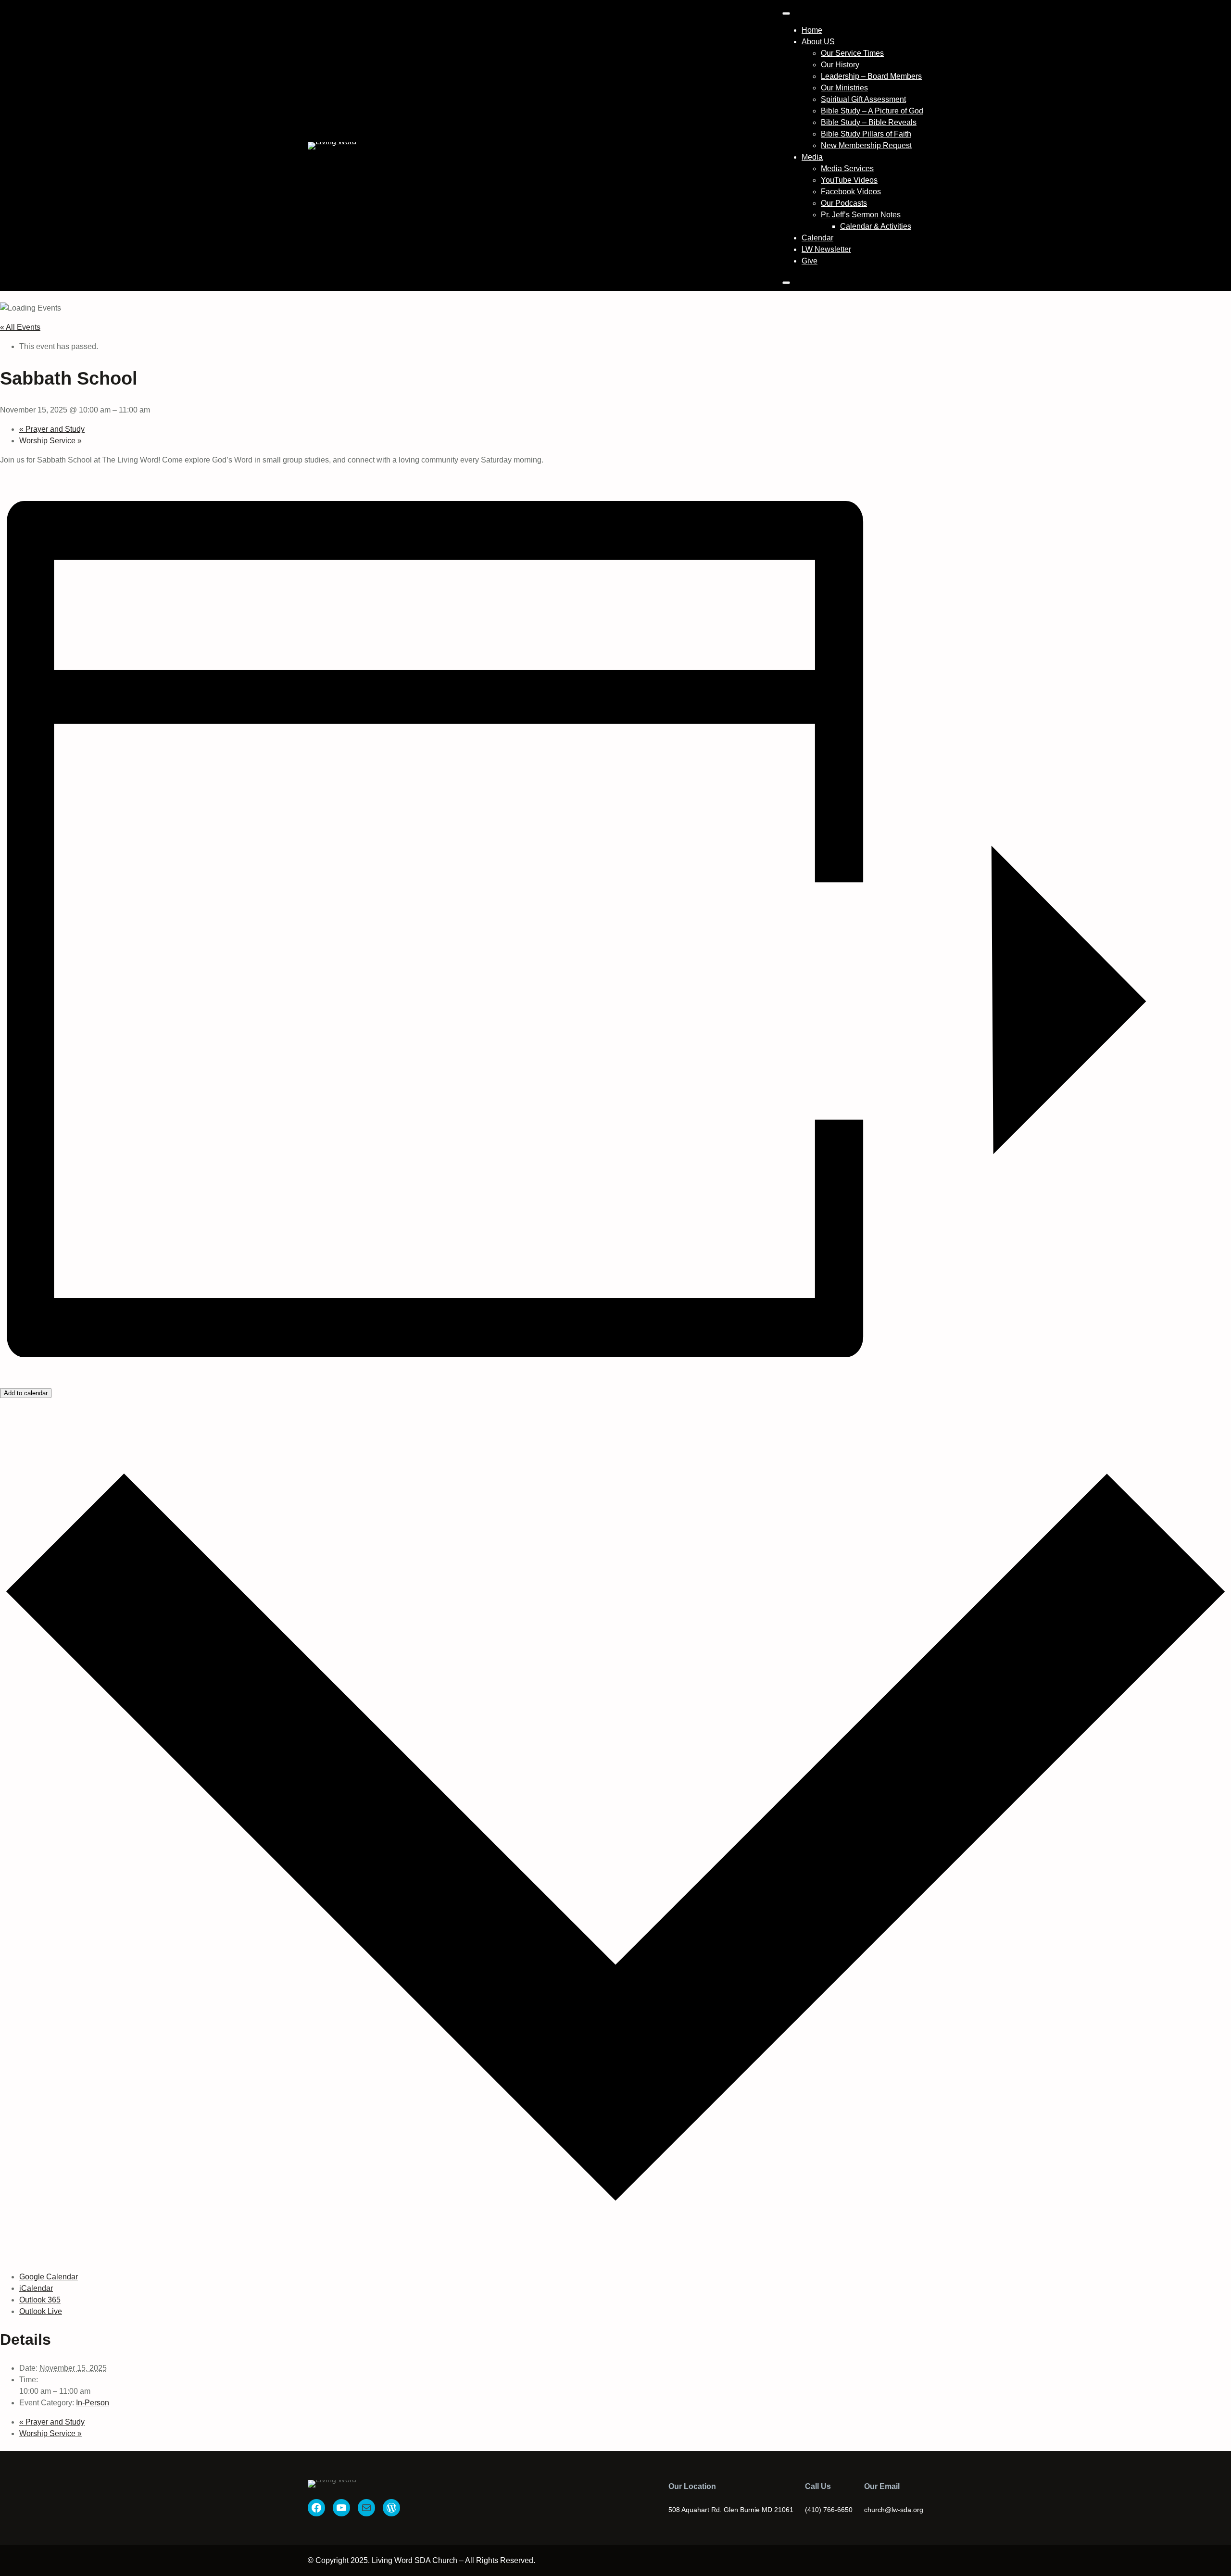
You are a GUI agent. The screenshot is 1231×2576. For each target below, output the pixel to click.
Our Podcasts (844, 203)
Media (812, 157)
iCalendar (36, 2288)
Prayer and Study (52, 429)
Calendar (817, 238)
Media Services (847, 169)
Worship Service (50, 441)
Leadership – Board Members (871, 76)
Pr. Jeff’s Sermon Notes (861, 215)
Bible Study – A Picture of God (872, 111)
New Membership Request (866, 145)
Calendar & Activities (876, 226)
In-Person (93, 2403)
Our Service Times (852, 53)
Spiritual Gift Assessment (863, 99)
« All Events (20, 327)
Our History (840, 65)
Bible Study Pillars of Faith (866, 134)
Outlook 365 (40, 2300)
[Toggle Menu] (786, 13)
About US (818, 42)
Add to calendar (26, 1393)
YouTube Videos (849, 180)
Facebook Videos (851, 192)
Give (810, 261)
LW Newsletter (826, 249)
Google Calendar (49, 2277)
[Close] (786, 283)
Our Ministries (844, 88)
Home (812, 30)
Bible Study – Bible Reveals (869, 122)
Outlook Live (41, 2311)
